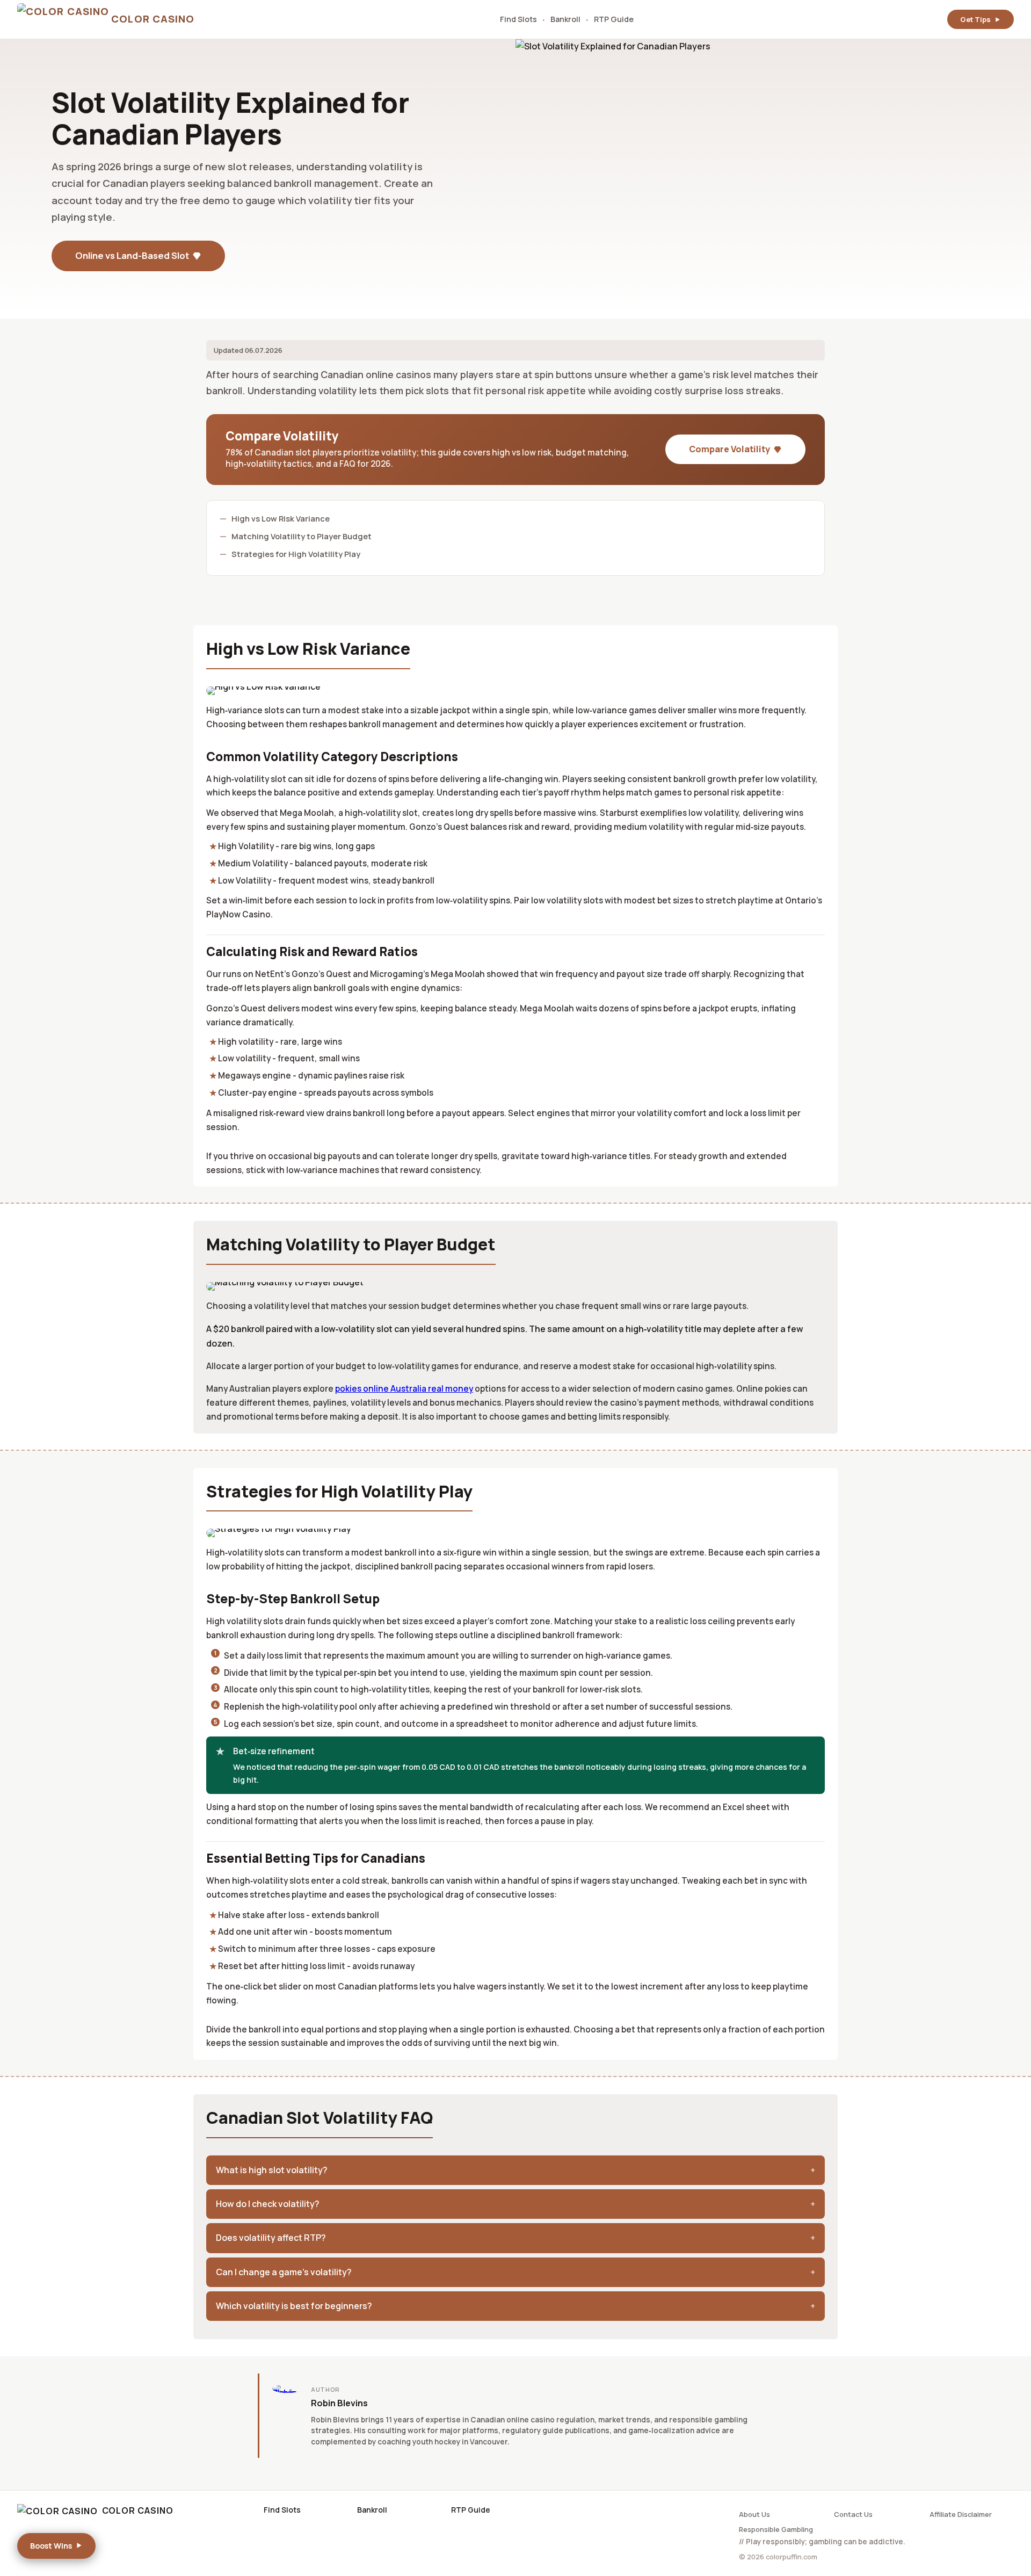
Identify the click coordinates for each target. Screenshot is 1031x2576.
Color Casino (138, 2510)
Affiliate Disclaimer (961, 2514)
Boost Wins (51, 2546)
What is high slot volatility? (272, 2170)
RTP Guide (614, 19)
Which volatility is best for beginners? (294, 2306)
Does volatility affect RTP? (271, 2238)
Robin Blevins (339, 2403)
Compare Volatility (729, 449)
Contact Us (853, 2514)
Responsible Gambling (776, 2529)
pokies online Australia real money (404, 1389)
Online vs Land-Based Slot (132, 255)
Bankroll (565, 19)
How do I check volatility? (268, 2204)
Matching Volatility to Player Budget (302, 536)
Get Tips (975, 19)
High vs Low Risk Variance (281, 518)
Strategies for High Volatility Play (296, 554)
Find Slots (518, 19)
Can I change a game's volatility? (284, 2272)
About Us (754, 2514)
